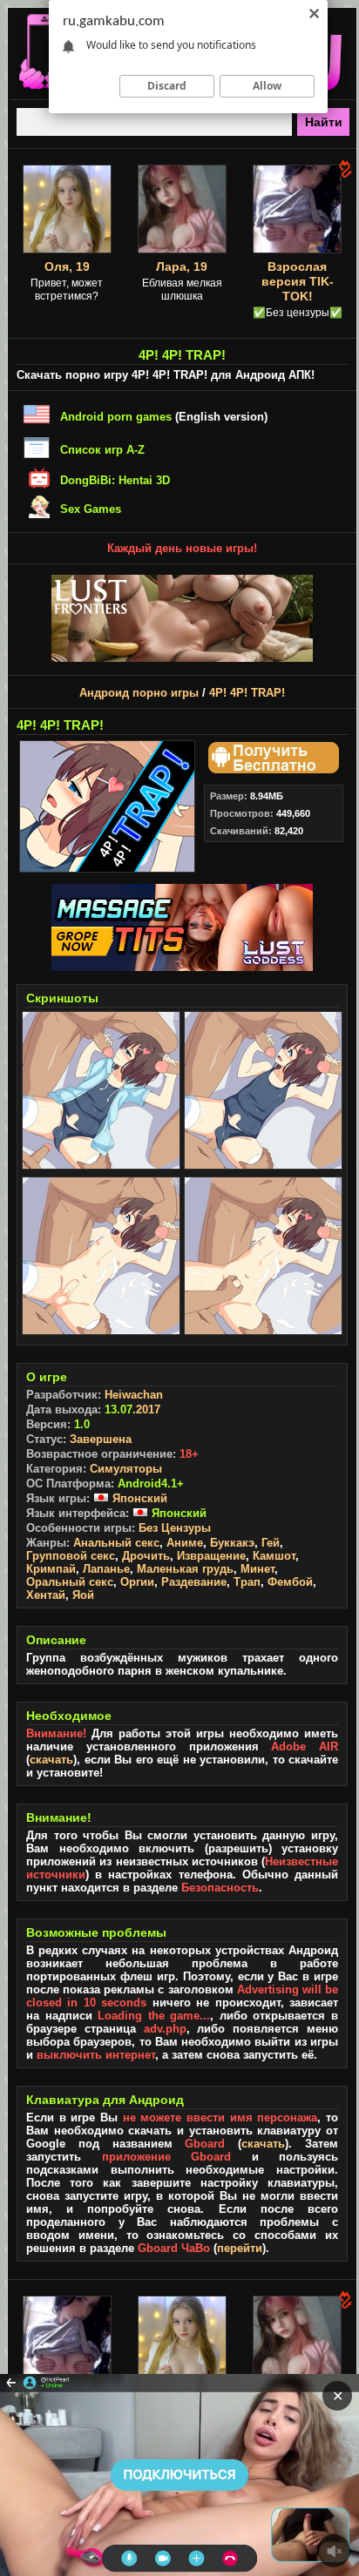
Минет (257, 1569)
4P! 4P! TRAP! (247, 693)
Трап (247, 1582)
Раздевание (194, 1582)
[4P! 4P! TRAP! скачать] (271, 769)
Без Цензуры (175, 1528)
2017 (148, 1409)
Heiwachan (134, 1395)
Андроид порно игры (139, 693)
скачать (51, 1760)
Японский (138, 1498)
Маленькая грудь (185, 1569)
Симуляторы (126, 1469)
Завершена (101, 1439)
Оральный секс (70, 1582)
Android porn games (116, 417)
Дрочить (146, 1556)
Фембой (290, 1582)
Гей (271, 1543)
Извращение (211, 1556)
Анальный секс (116, 1543)
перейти (240, 2248)
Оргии (137, 1582)
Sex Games (91, 509)
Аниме (185, 1543)
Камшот (274, 1556)
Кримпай (51, 1569)
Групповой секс (71, 1556)
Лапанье (106, 1569)
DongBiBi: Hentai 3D (115, 480)
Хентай (46, 1595)
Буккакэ (232, 1543)
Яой (83, 1595)
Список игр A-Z (102, 450)
